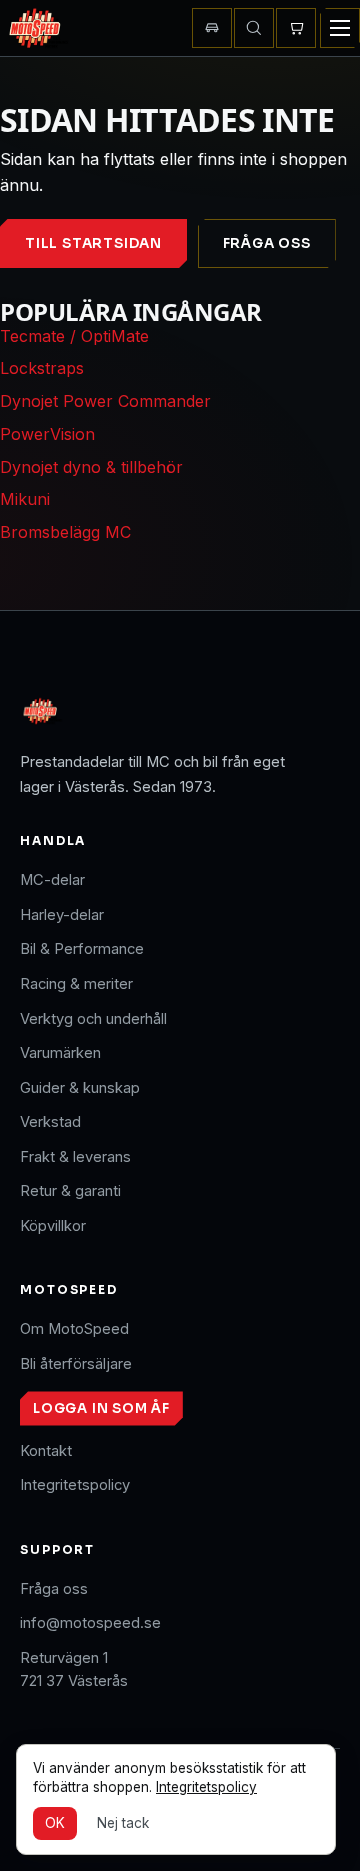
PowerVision (47, 434)
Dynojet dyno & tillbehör (91, 467)
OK (55, 1823)
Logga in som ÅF (101, 1408)
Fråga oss (267, 243)
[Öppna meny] (340, 28)
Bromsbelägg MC (65, 532)
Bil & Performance (82, 949)
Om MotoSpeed (74, 1329)
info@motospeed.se (90, 1623)
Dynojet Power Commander (105, 401)
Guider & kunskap (80, 1088)
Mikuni (25, 499)
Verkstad (50, 1122)
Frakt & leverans (75, 1157)
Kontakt (46, 1451)
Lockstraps (42, 368)
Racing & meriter (76, 984)
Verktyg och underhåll (93, 1019)
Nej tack (123, 1823)
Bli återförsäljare (76, 1364)
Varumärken (60, 1053)
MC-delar (52, 880)
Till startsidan (93, 243)
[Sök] (254, 28)
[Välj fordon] (212, 28)
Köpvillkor (53, 1226)
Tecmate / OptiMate (74, 336)
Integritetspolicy (75, 1485)
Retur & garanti (70, 1191)
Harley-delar (62, 915)
